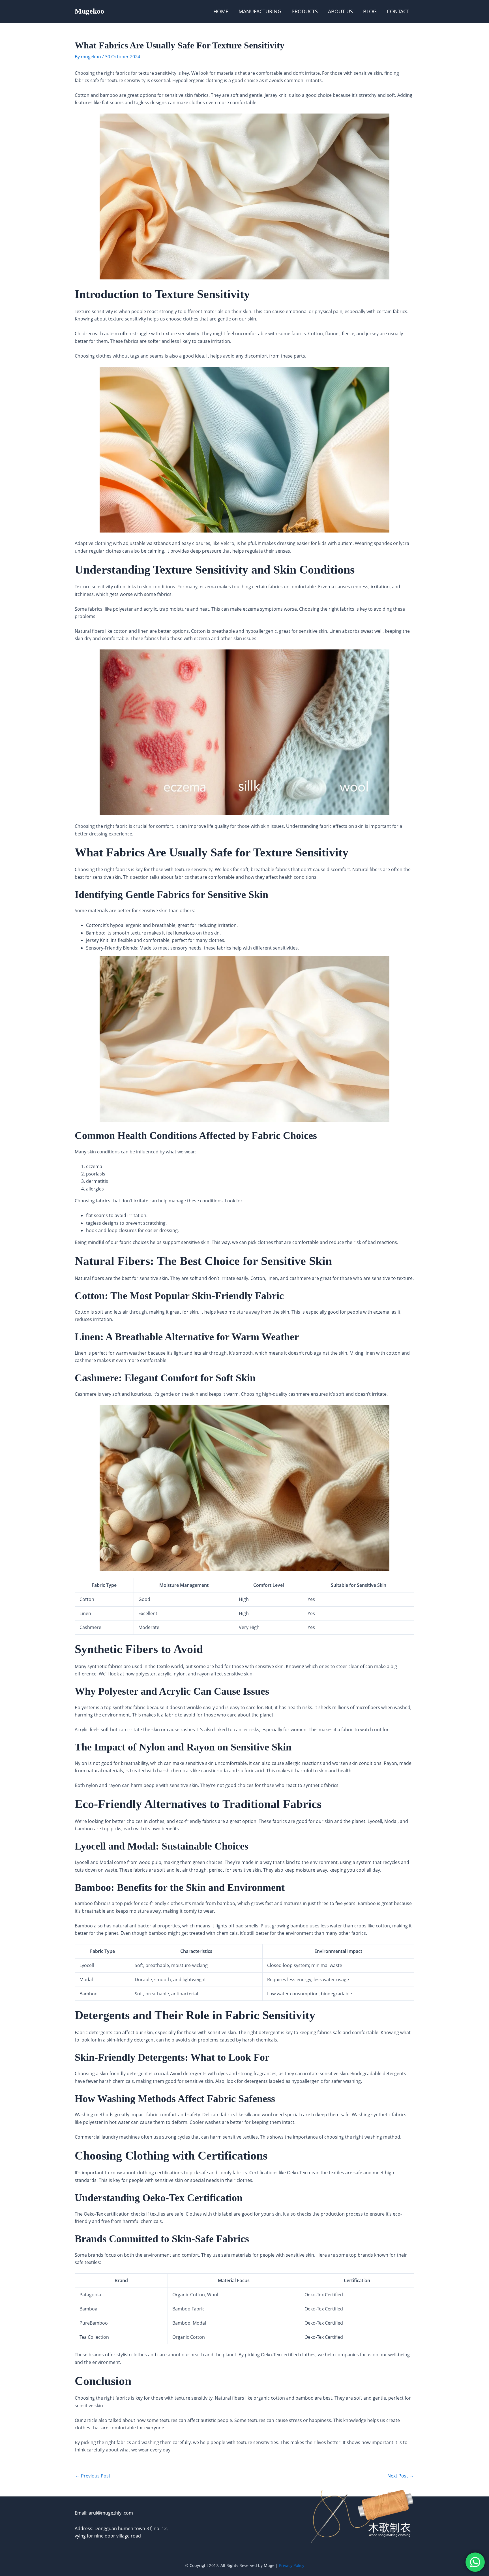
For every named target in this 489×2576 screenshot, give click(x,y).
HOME (221, 11)
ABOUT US (340, 11)
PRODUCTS (305, 11)
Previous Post (93, 2476)
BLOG (370, 11)
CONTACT (398, 11)
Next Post (401, 2476)
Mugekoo (89, 11)
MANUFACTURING (260, 11)
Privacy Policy (292, 2565)
